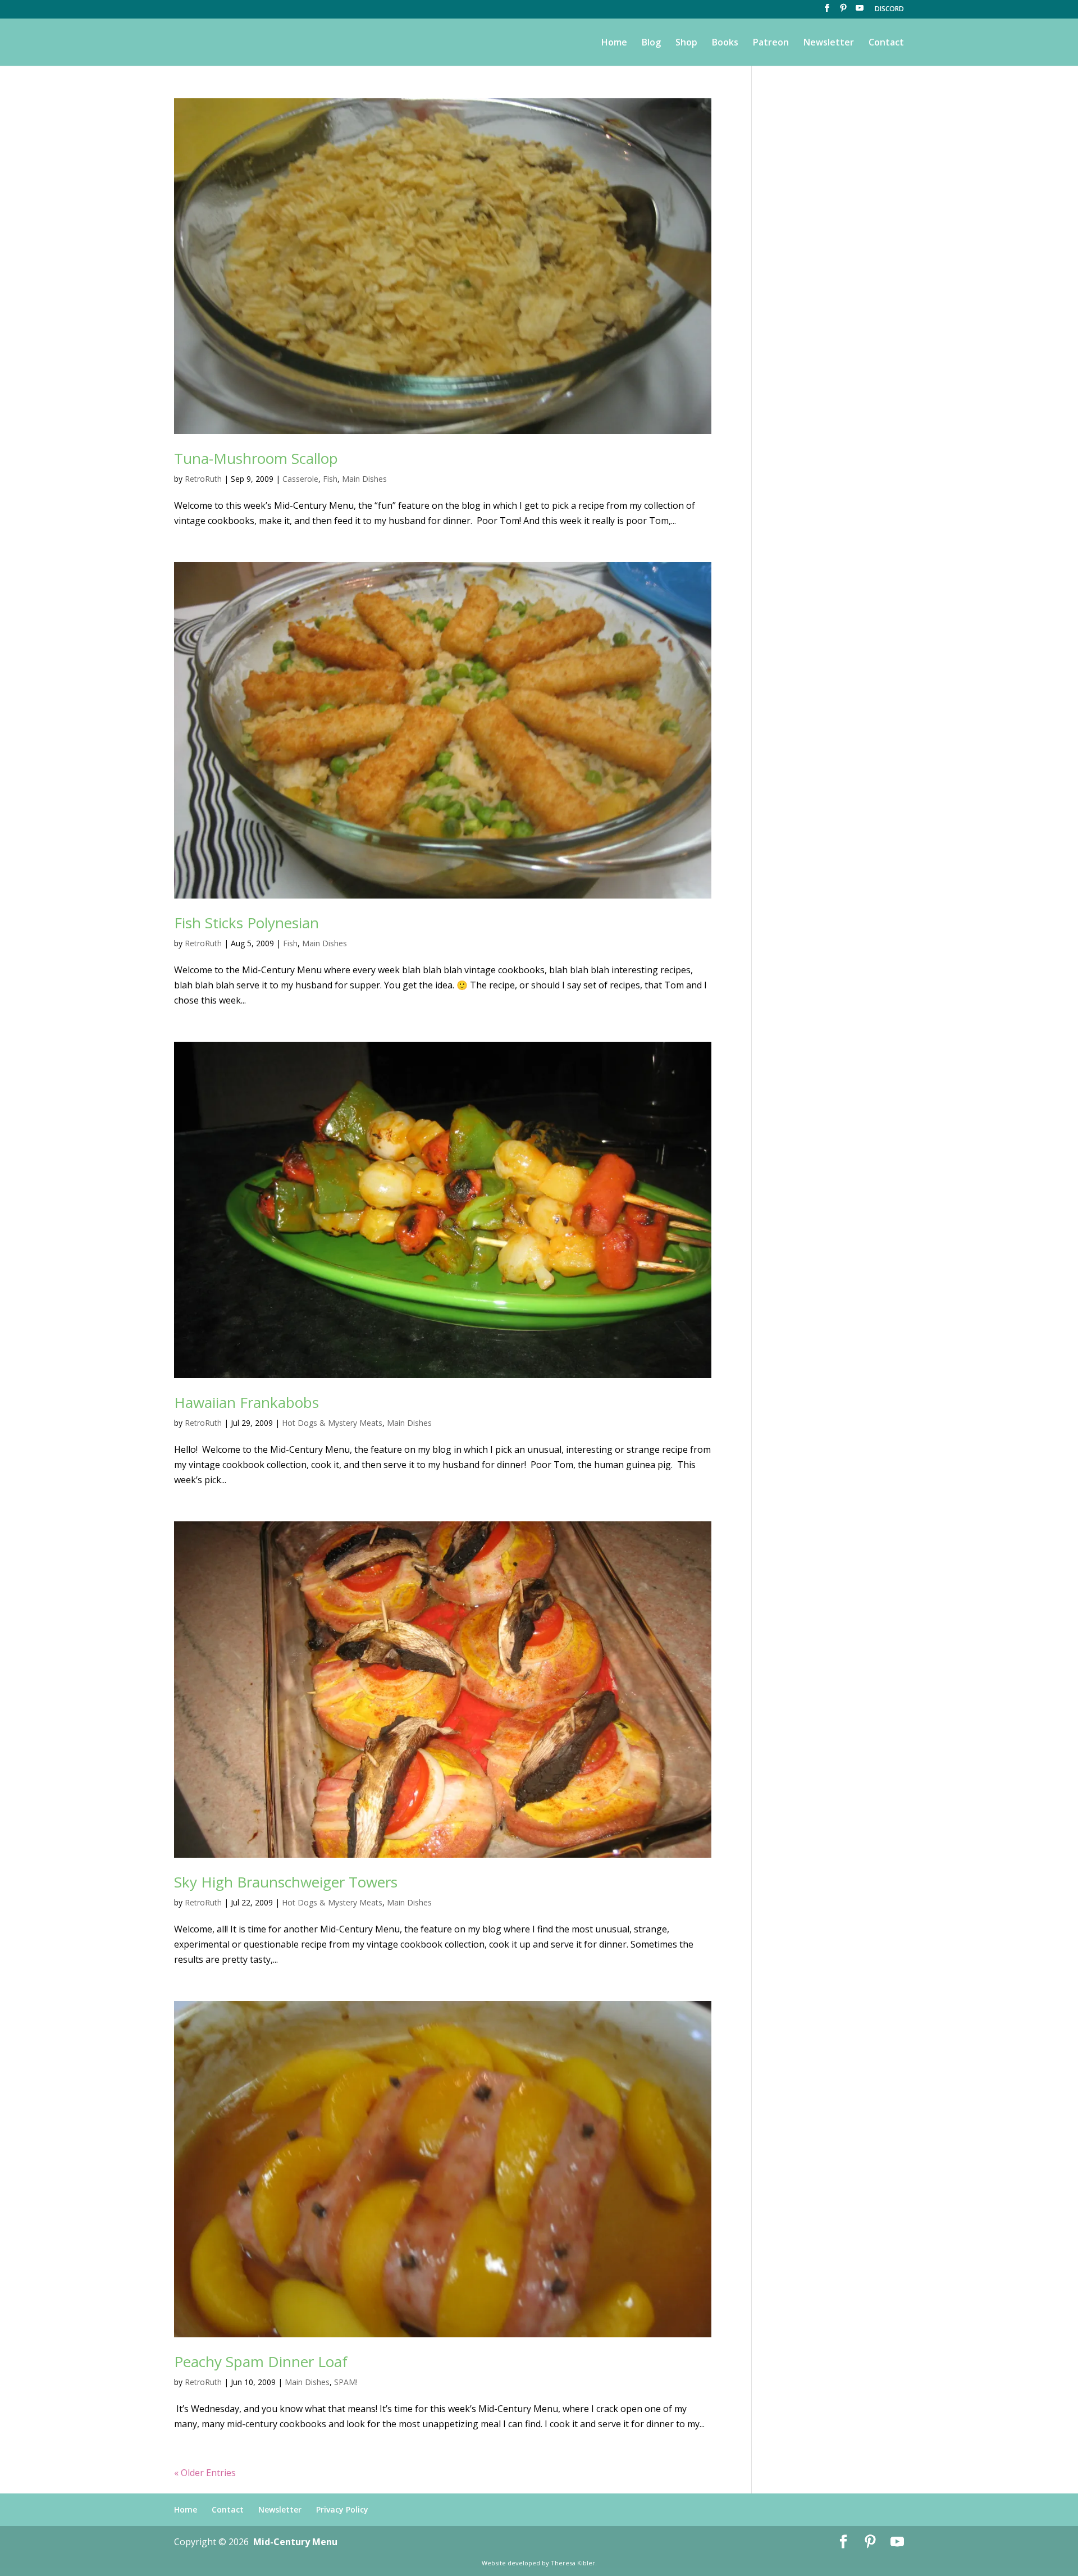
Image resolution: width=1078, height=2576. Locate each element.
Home (614, 43)
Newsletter (829, 43)
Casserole (300, 479)
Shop (686, 43)
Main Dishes (364, 479)
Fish (330, 479)
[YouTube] (860, 11)
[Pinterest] (843, 11)
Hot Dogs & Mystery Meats (332, 1423)
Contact (886, 43)
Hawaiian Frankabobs (246, 1402)
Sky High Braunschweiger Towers (286, 1882)
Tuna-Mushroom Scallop (256, 458)
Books (725, 43)
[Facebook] (827, 11)
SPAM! (346, 2382)
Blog (651, 43)
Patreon (771, 43)
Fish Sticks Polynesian (246, 923)
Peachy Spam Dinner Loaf (261, 2361)
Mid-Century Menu (295, 2542)
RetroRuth (203, 479)
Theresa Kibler (573, 2563)
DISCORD (889, 10)
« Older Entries (205, 2473)
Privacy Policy (342, 2509)
